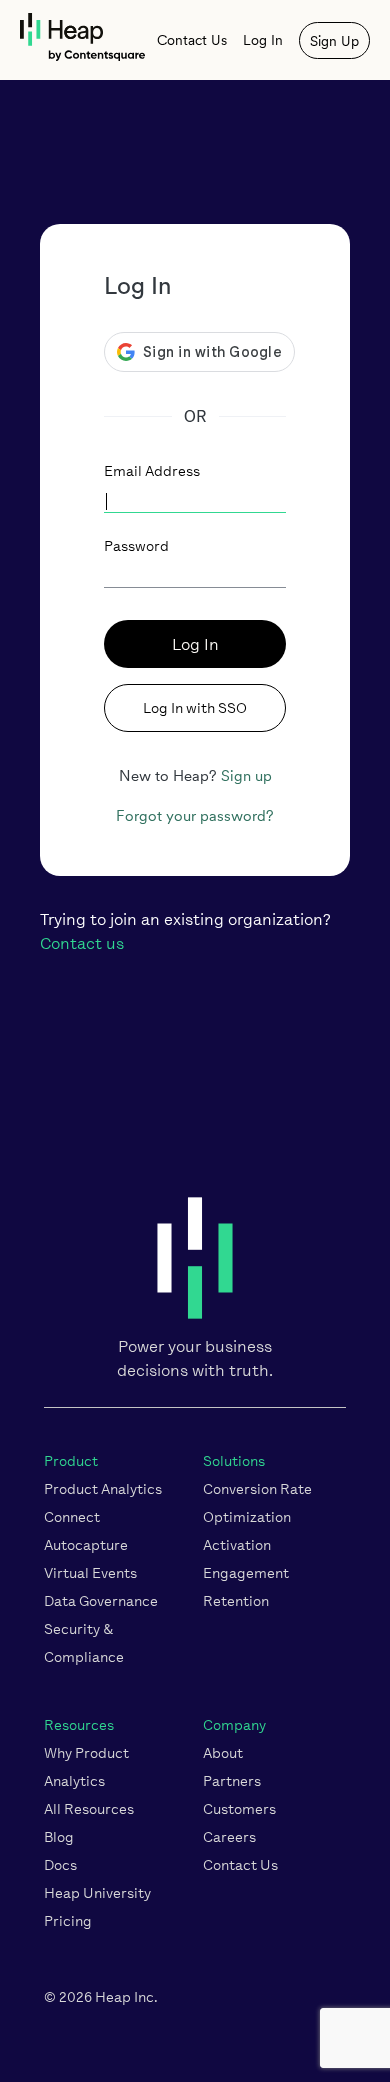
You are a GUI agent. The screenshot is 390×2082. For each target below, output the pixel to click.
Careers (229, 1837)
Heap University (97, 1893)
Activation (237, 1545)
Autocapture (86, 1545)
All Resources (89, 1809)
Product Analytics (103, 1489)
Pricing (68, 1921)
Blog (59, 1837)
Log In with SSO (195, 708)
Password (136, 546)
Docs (60, 1865)
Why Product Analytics (86, 1767)
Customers (239, 1809)
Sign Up (334, 41)
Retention (236, 1601)
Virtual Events (90, 1573)
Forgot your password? (195, 816)
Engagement (246, 1573)
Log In (263, 40)
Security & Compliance (84, 1643)
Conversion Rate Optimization (257, 1503)
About (223, 1753)
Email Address (152, 471)
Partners (232, 1781)
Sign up (246, 776)
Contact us (82, 943)
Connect (72, 1517)
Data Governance (101, 1601)
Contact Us (192, 40)
